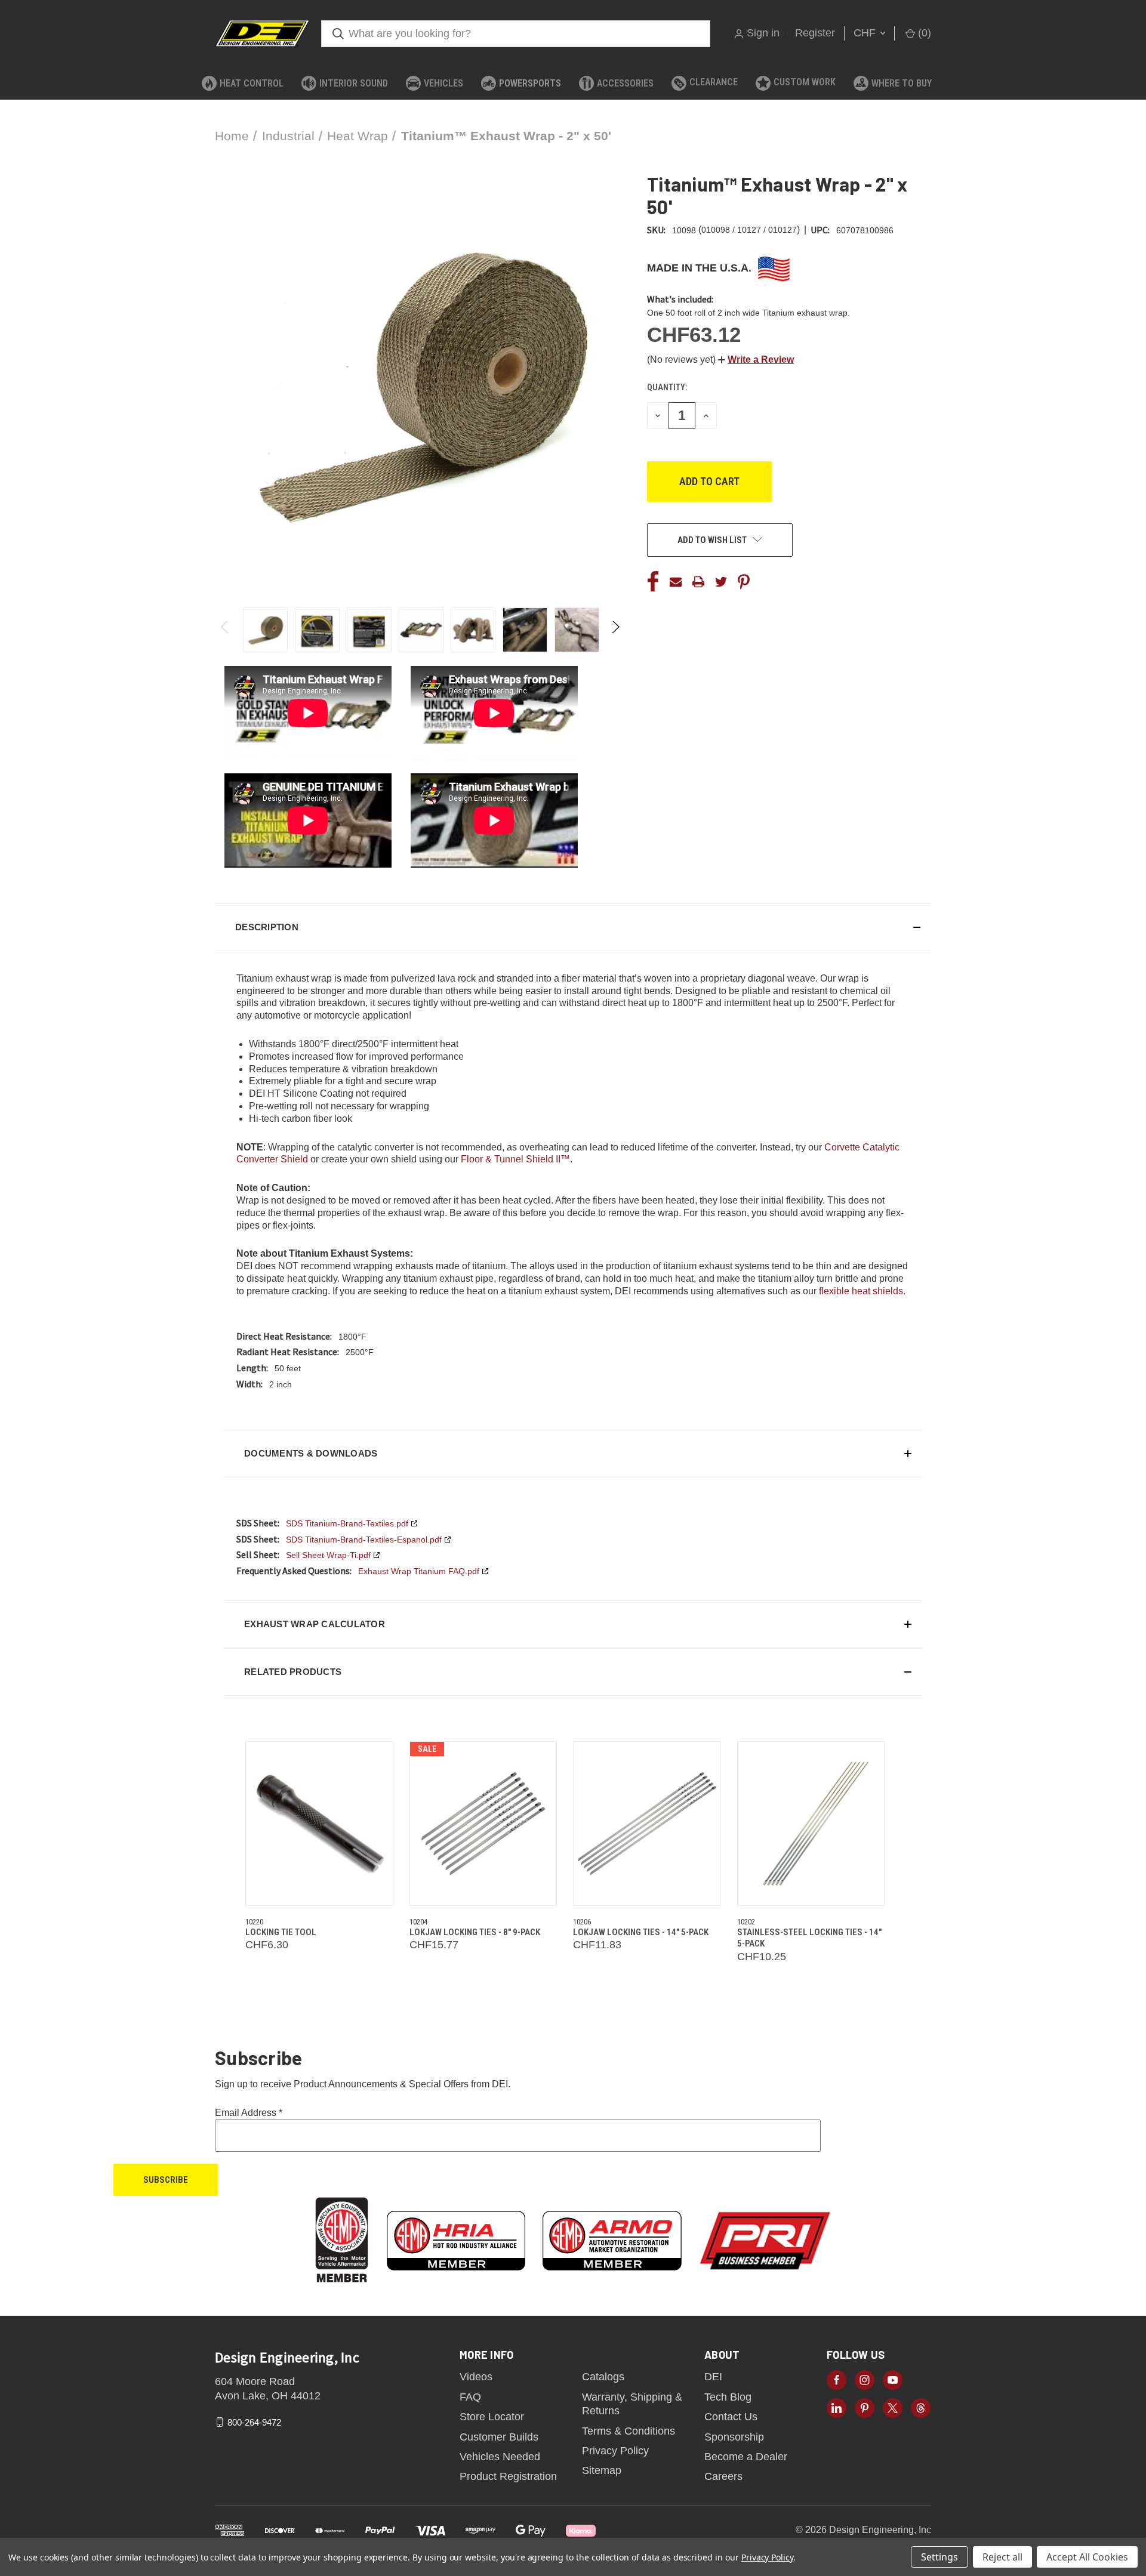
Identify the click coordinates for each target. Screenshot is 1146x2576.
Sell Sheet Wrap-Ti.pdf (328, 1555)
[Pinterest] (744, 582)
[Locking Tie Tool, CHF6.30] (319, 1824)
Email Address (249, 2113)
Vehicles (443, 83)
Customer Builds (499, 2437)
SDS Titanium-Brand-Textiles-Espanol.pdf (364, 1540)
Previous (225, 630)
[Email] (676, 582)
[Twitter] (721, 582)
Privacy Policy (615, 2451)
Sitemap (602, 2470)
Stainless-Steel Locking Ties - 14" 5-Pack (809, 1938)
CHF (866, 33)
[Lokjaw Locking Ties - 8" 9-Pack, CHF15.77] (483, 1824)
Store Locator (492, 2417)
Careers (723, 2476)
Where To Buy (902, 83)
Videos (476, 2377)
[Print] (698, 582)
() (923, 33)
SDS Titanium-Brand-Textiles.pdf (347, 1523)
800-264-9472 (254, 2422)
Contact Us (731, 2417)
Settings (939, 2557)
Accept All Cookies (1087, 2557)
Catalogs (603, 2377)
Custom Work (805, 82)
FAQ (470, 2397)
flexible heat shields (861, 1291)
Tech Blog (728, 2397)
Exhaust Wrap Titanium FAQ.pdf (419, 1571)
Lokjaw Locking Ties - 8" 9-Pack (475, 1932)
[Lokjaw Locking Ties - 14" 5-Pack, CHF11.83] (647, 1824)
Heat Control (252, 83)
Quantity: (667, 387)
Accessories (625, 83)
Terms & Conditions (629, 2431)
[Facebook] (653, 582)
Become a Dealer (746, 2457)
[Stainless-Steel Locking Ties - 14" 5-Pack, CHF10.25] (811, 1824)
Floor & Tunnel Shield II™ (515, 1159)
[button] (756, 360)
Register (815, 33)
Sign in (763, 33)
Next (615, 630)
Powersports (530, 83)
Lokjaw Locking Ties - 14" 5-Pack (641, 1932)
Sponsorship (734, 2437)
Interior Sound (354, 83)
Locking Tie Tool (281, 1932)
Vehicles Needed (500, 2457)
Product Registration (508, 2476)
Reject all (1002, 2557)
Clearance (714, 82)
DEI (713, 2377)
